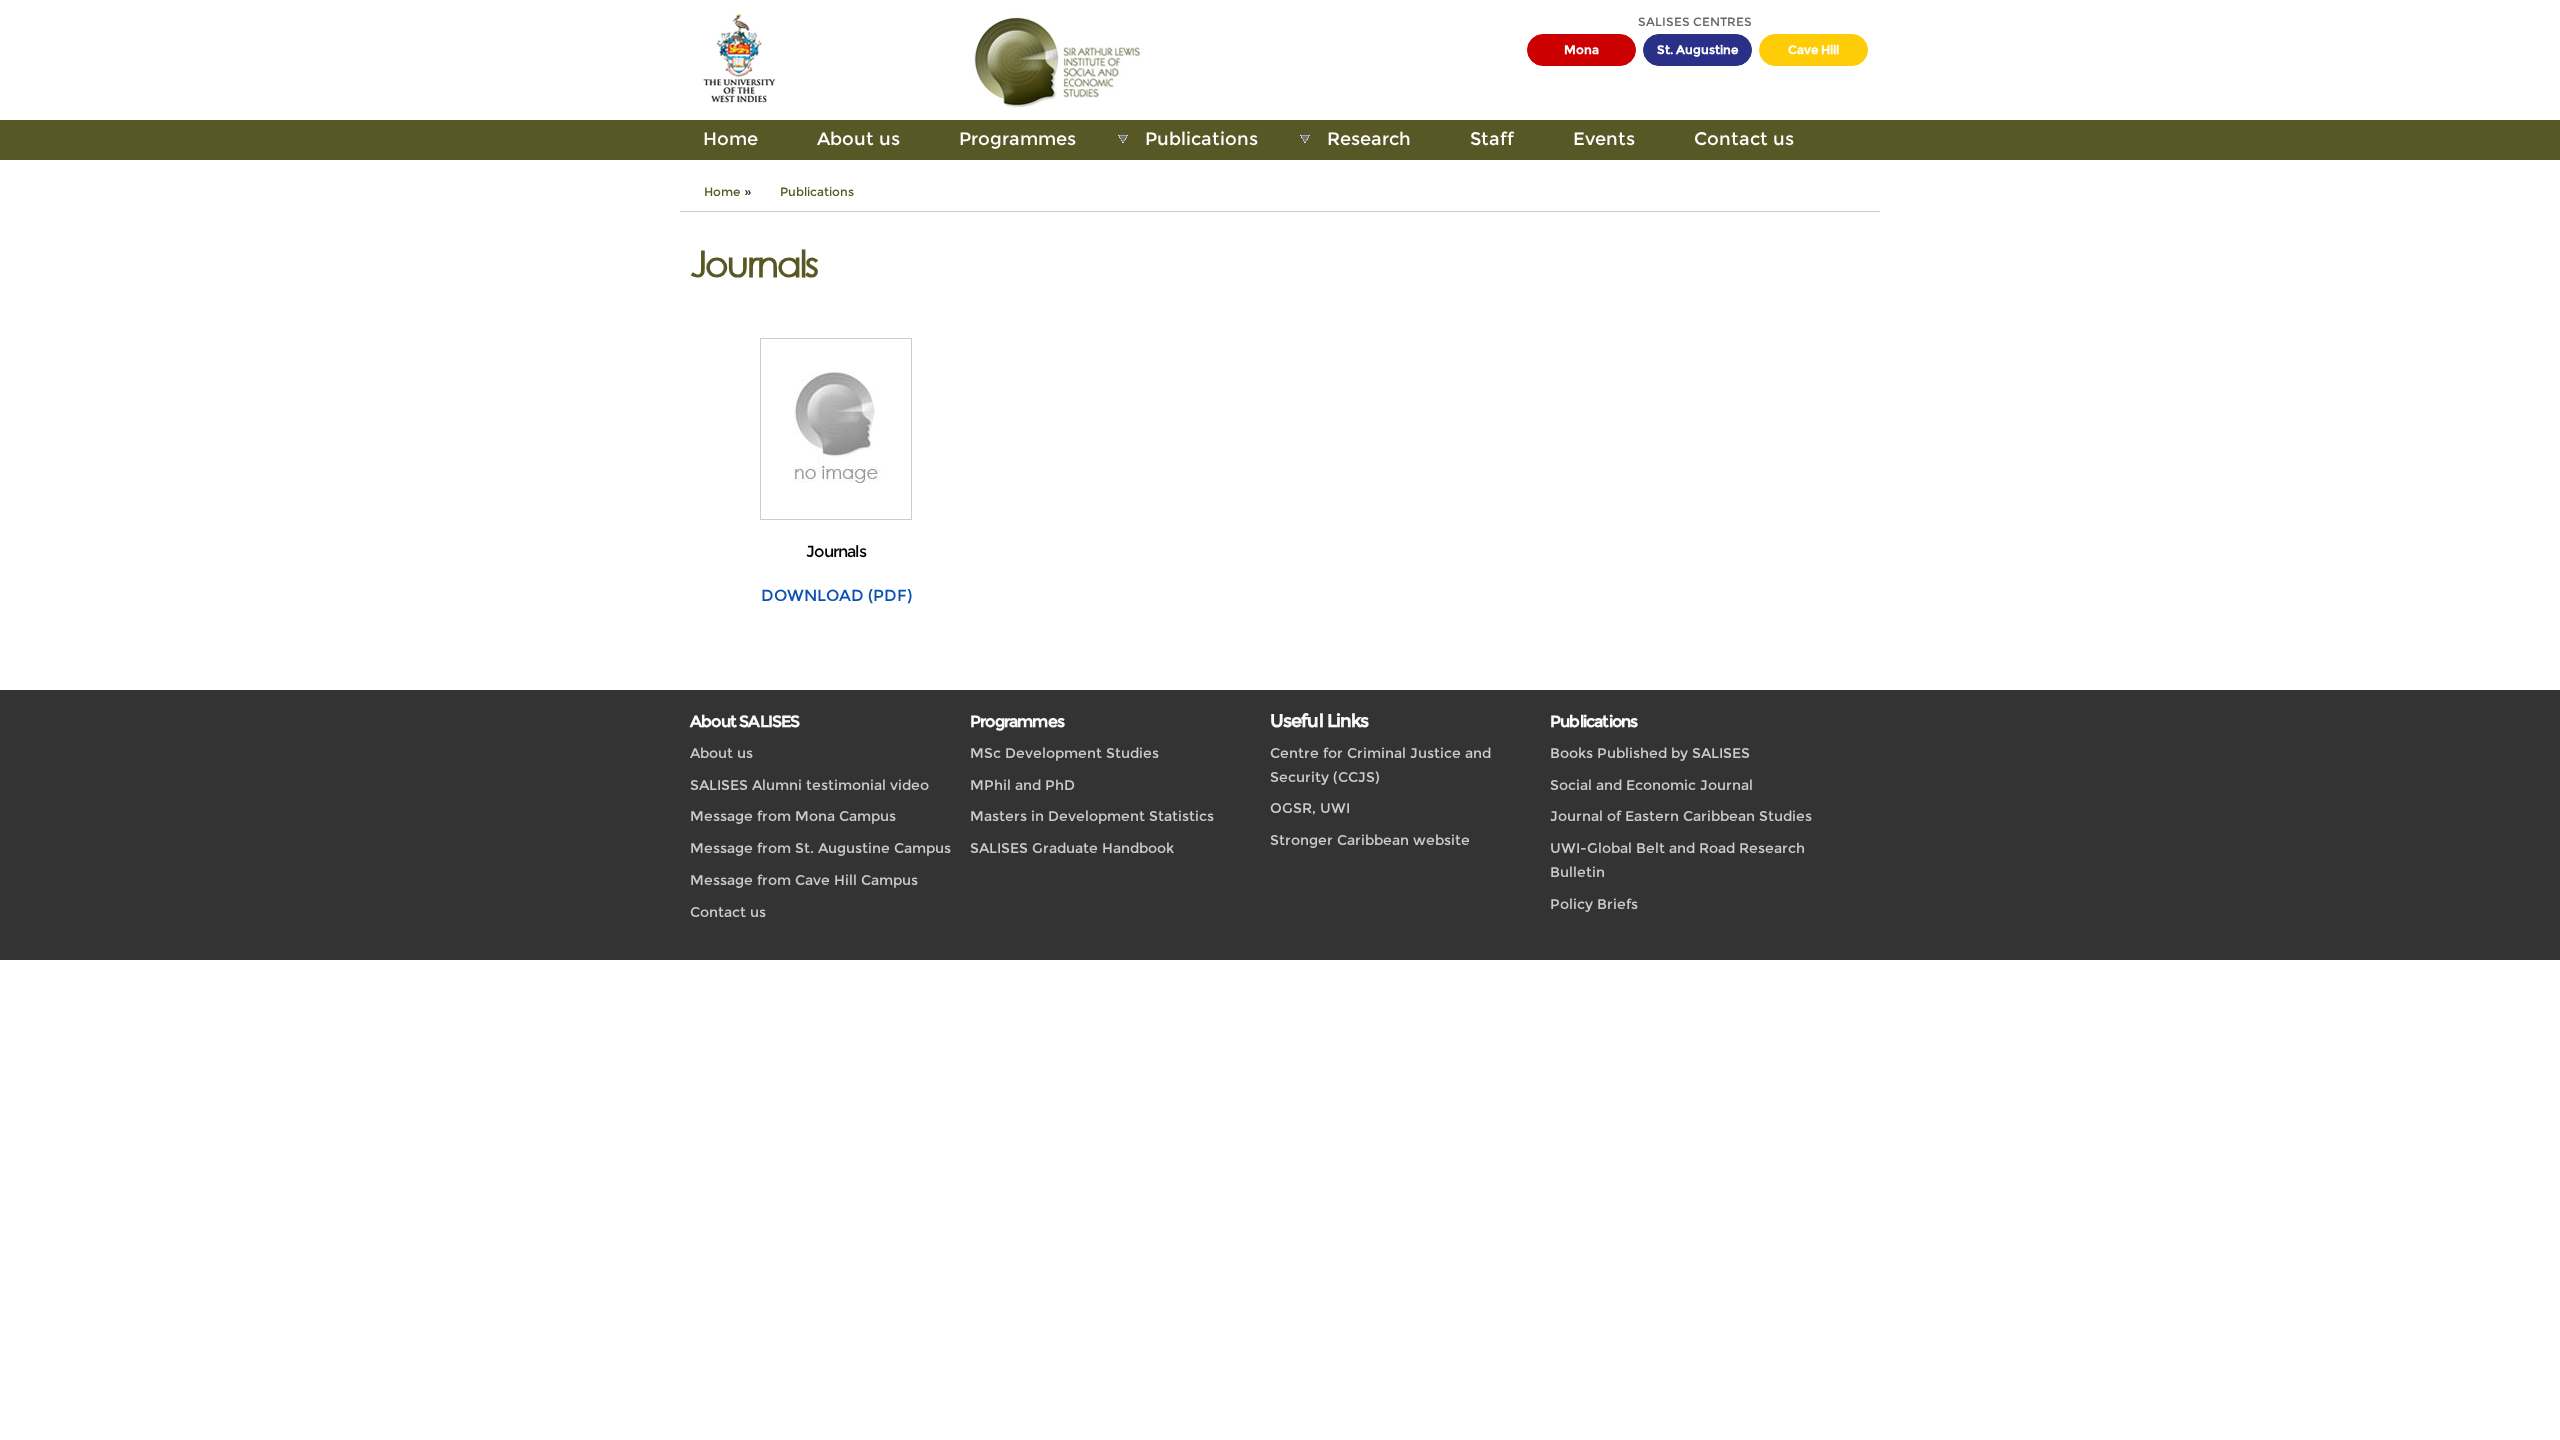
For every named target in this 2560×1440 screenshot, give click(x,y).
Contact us (1744, 139)
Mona (1581, 49)
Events (1604, 139)
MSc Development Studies (1064, 753)
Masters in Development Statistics (1092, 816)
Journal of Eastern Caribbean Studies (1681, 816)
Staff (1492, 139)
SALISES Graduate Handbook (1072, 848)
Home (730, 139)
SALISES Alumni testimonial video (809, 785)
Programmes (1017, 139)
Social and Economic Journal (1651, 785)
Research (1369, 139)
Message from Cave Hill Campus (804, 880)
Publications (1201, 139)
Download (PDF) (836, 595)
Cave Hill (1813, 49)
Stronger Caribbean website (1370, 840)
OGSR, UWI (1310, 808)
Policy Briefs (1594, 904)
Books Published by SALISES (1650, 753)
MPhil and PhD (1022, 785)
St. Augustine (1697, 49)
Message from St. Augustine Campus (820, 848)
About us (858, 139)
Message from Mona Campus (793, 816)
